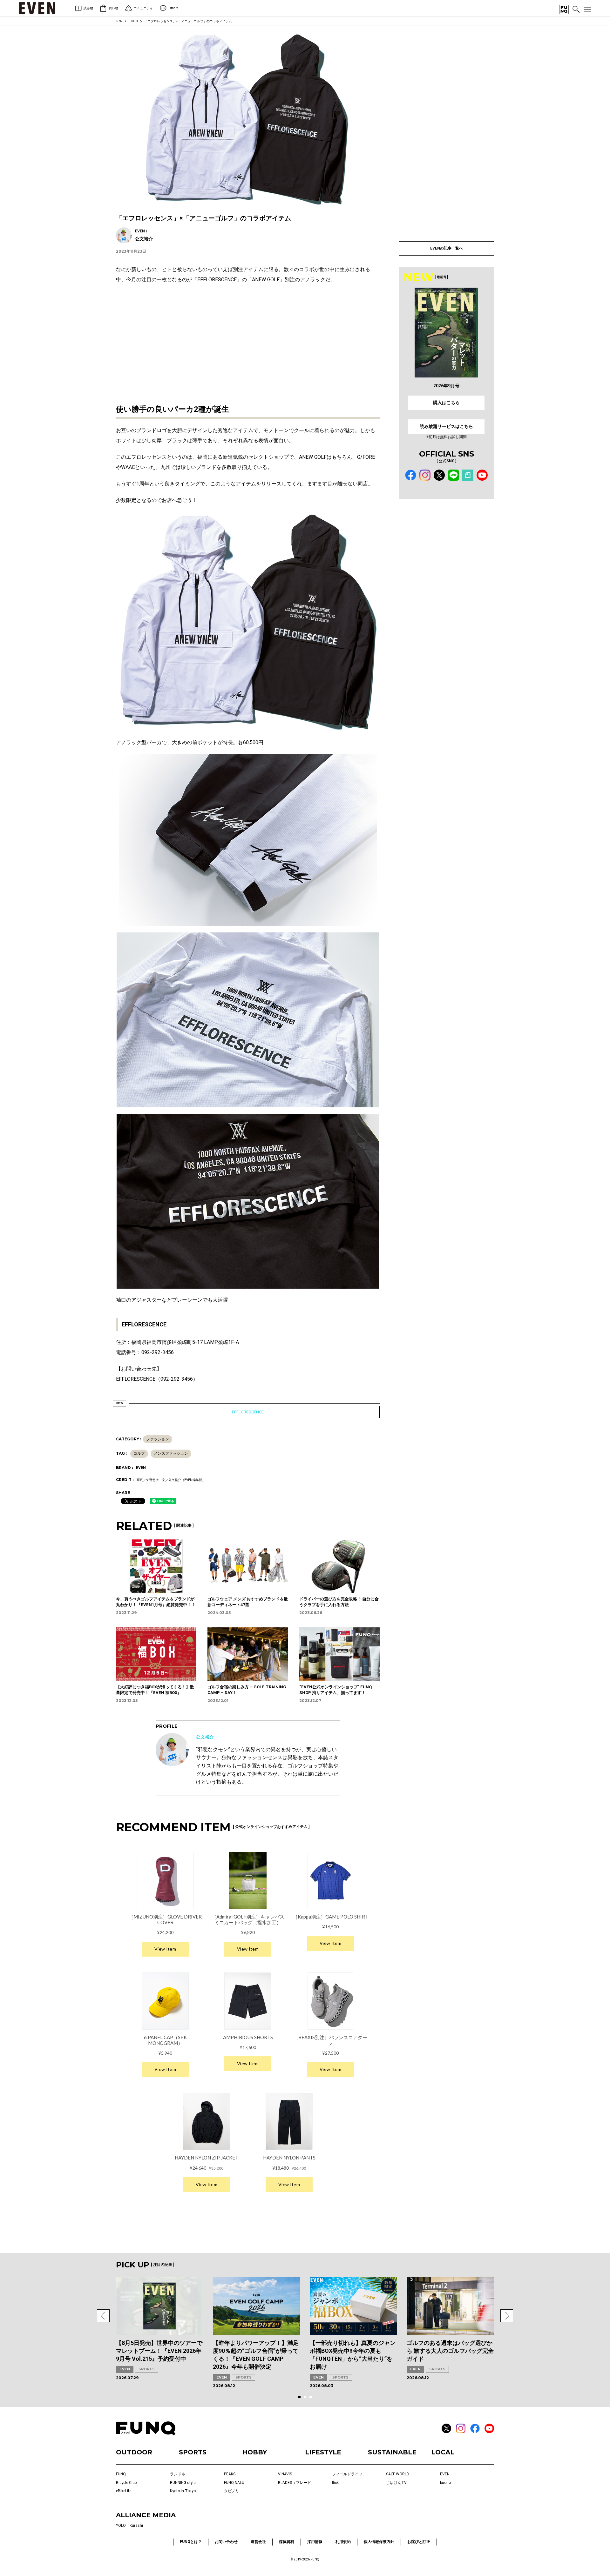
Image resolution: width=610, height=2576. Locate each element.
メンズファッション (171, 1453)
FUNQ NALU (234, 2483)
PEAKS (230, 2474)
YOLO (121, 2526)
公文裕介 (205, 1737)
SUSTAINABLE (392, 2452)
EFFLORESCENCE (248, 1412)
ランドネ (178, 2474)
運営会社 (258, 2542)
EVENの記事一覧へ (447, 248)
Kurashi (136, 2526)
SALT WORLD (398, 2474)
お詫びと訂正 (419, 2542)
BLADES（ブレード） (296, 2483)
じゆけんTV (396, 2483)
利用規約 (343, 2542)
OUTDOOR (134, 2452)
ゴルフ (139, 1453)
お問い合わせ (226, 2542)
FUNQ (121, 2474)
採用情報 (315, 2542)
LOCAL (443, 2452)
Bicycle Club (126, 2483)
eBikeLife (124, 2491)
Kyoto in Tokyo (183, 2491)
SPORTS (147, 2369)
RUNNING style (183, 2483)
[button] (103, 2316)
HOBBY (254, 2452)
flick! (336, 2483)
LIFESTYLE (323, 2452)
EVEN (133, 21)
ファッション (158, 1439)
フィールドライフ (347, 2474)
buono (445, 2483)
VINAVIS (285, 2474)
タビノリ (232, 2491)
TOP (119, 21)
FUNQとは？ (191, 2542)
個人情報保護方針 (379, 2542)
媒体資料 (287, 2542)
